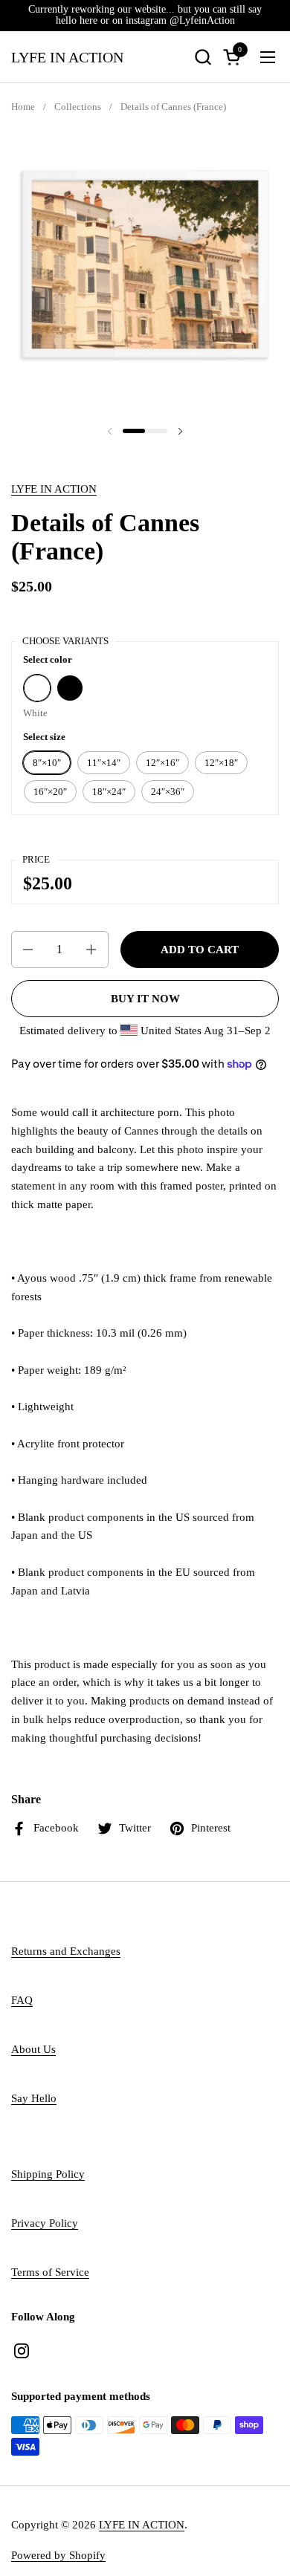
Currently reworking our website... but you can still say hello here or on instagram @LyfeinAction (145, 15)
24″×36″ (168, 792)
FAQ (22, 2000)
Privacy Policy (45, 2223)
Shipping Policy (48, 2174)
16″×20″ (50, 792)
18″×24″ (109, 792)
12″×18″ (221, 763)
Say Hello (34, 2098)
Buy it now (145, 999)
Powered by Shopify (58, 2555)
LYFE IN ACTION (67, 57)
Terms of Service (50, 2272)
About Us (33, 2049)
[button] (203, 57)
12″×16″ (162, 763)
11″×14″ (104, 763)
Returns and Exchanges (66, 1951)
